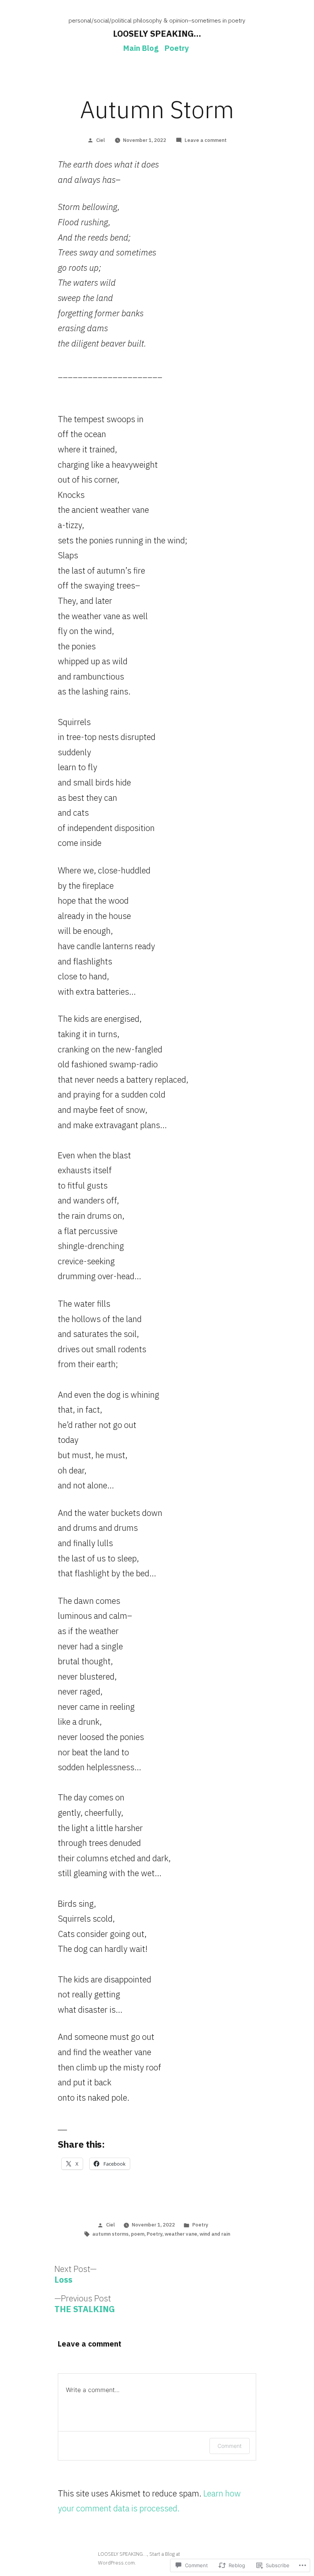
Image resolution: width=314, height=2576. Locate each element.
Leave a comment (206, 140)
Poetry (177, 48)
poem (138, 2234)
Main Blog (141, 48)
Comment (230, 2446)
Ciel (101, 140)
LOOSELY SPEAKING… (157, 33)
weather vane (181, 2234)
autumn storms (110, 2234)
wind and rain (215, 2234)
